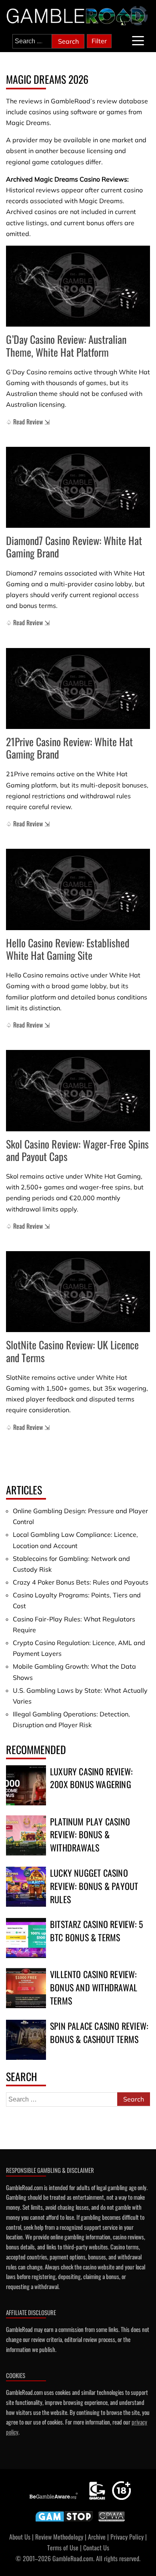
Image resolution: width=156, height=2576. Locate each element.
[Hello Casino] (78, 889)
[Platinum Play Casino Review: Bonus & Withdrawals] (26, 1835)
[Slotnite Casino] (78, 1292)
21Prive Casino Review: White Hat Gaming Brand (69, 748)
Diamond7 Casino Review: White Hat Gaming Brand (74, 547)
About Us (20, 2537)
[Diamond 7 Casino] (78, 488)
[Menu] (138, 41)
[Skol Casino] (78, 1091)
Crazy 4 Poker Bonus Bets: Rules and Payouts (81, 1582)
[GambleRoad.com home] (78, 16)
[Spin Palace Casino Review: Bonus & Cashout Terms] (26, 2040)
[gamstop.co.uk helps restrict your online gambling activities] (64, 2521)
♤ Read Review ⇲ (28, 422)
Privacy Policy (127, 2537)
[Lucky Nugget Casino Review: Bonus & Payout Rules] (26, 1887)
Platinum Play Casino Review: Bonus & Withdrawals (90, 1835)
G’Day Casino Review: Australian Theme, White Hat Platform (66, 345)
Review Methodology (59, 2537)
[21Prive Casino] (78, 689)
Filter (99, 41)
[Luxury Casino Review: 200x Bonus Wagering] (26, 1785)
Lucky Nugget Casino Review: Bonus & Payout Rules (94, 1886)
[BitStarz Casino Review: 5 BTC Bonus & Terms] (26, 1938)
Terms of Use (63, 2548)
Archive (97, 2537)
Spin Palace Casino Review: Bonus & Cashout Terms (99, 2032)
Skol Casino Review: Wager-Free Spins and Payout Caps (77, 1150)
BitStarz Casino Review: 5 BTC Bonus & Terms (96, 1931)
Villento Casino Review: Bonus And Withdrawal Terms (94, 1987)
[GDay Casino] (78, 286)
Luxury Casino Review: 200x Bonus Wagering (91, 1778)
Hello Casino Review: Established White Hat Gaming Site (68, 949)
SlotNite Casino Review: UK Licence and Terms (72, 1351)
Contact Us (96, 2548)
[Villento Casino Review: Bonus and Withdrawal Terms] (26, 1988)
